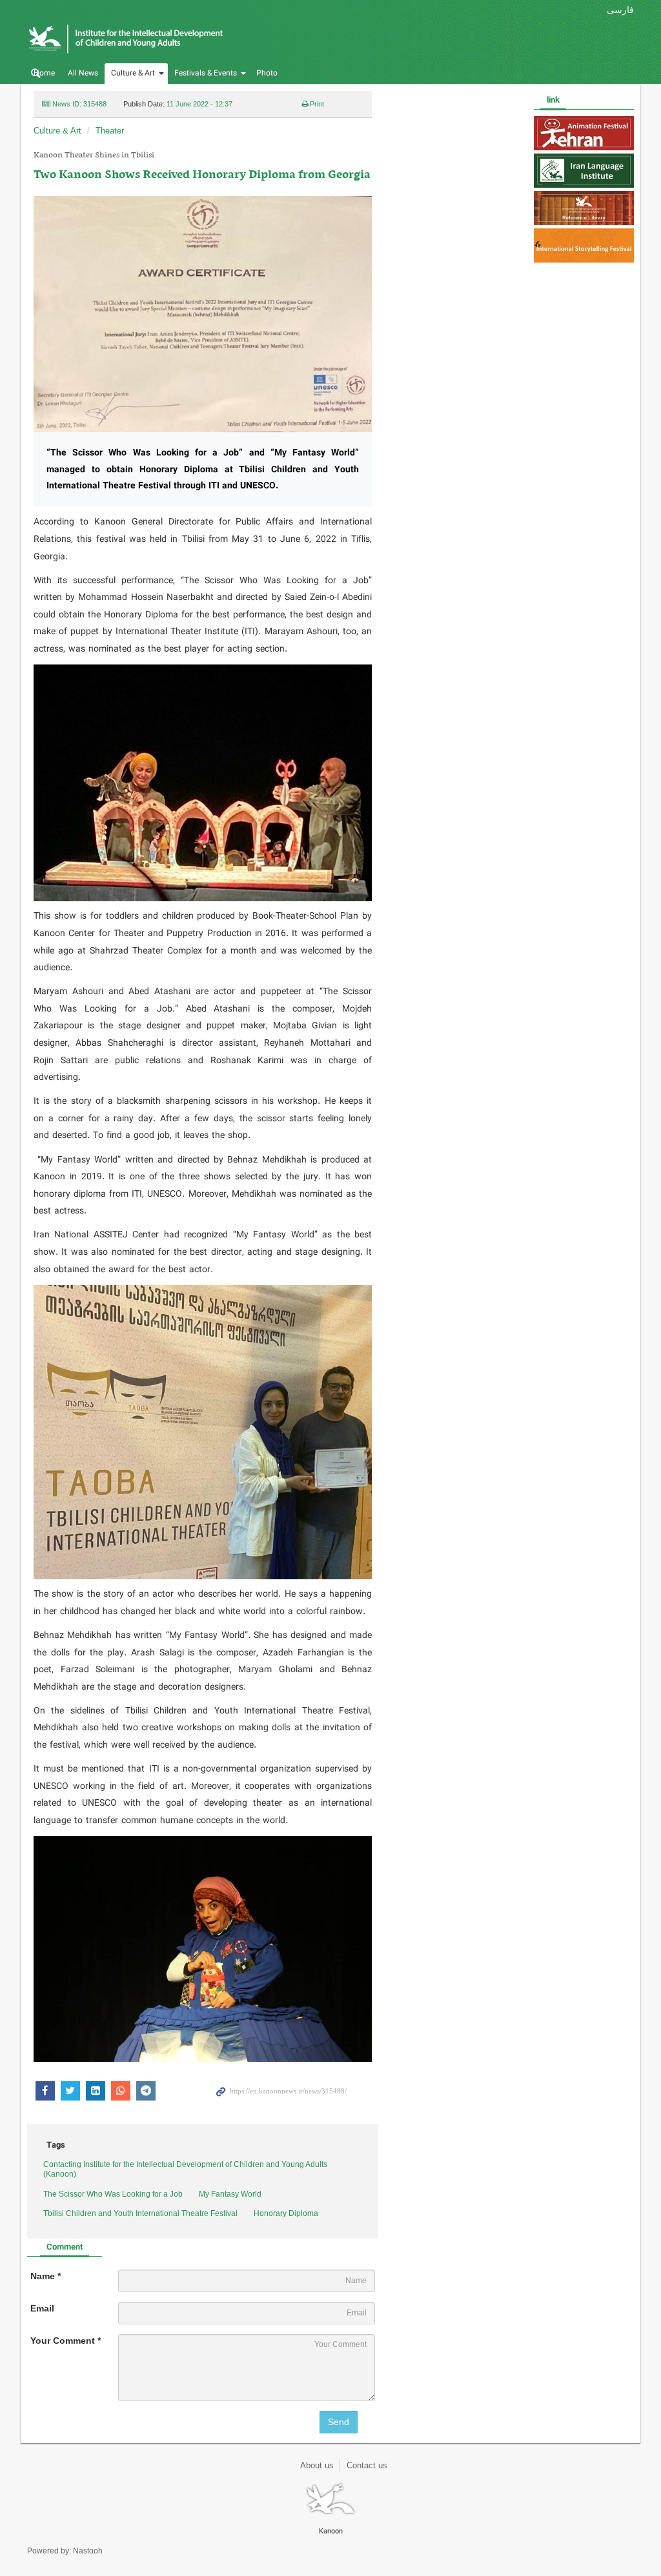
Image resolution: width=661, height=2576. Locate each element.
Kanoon (152, 39)
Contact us (367, 2465)
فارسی (620, 10)
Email (42, 2308)
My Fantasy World (230, 2194)
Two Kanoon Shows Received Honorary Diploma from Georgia (202, 175)
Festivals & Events (206, 73)
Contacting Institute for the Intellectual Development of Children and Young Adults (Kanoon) (185, 2170)
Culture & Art (133, 73)
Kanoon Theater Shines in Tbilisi (94, 155)
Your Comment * (66, 2341)
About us (317, 2465)
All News (83, 73)
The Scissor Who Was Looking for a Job (113, 2194)
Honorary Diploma (286, 2213)
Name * (46, 2276)
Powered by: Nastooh (65, 2551)
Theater (110, 131)
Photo (267, 73)
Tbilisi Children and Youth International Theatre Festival (140, 2213)
